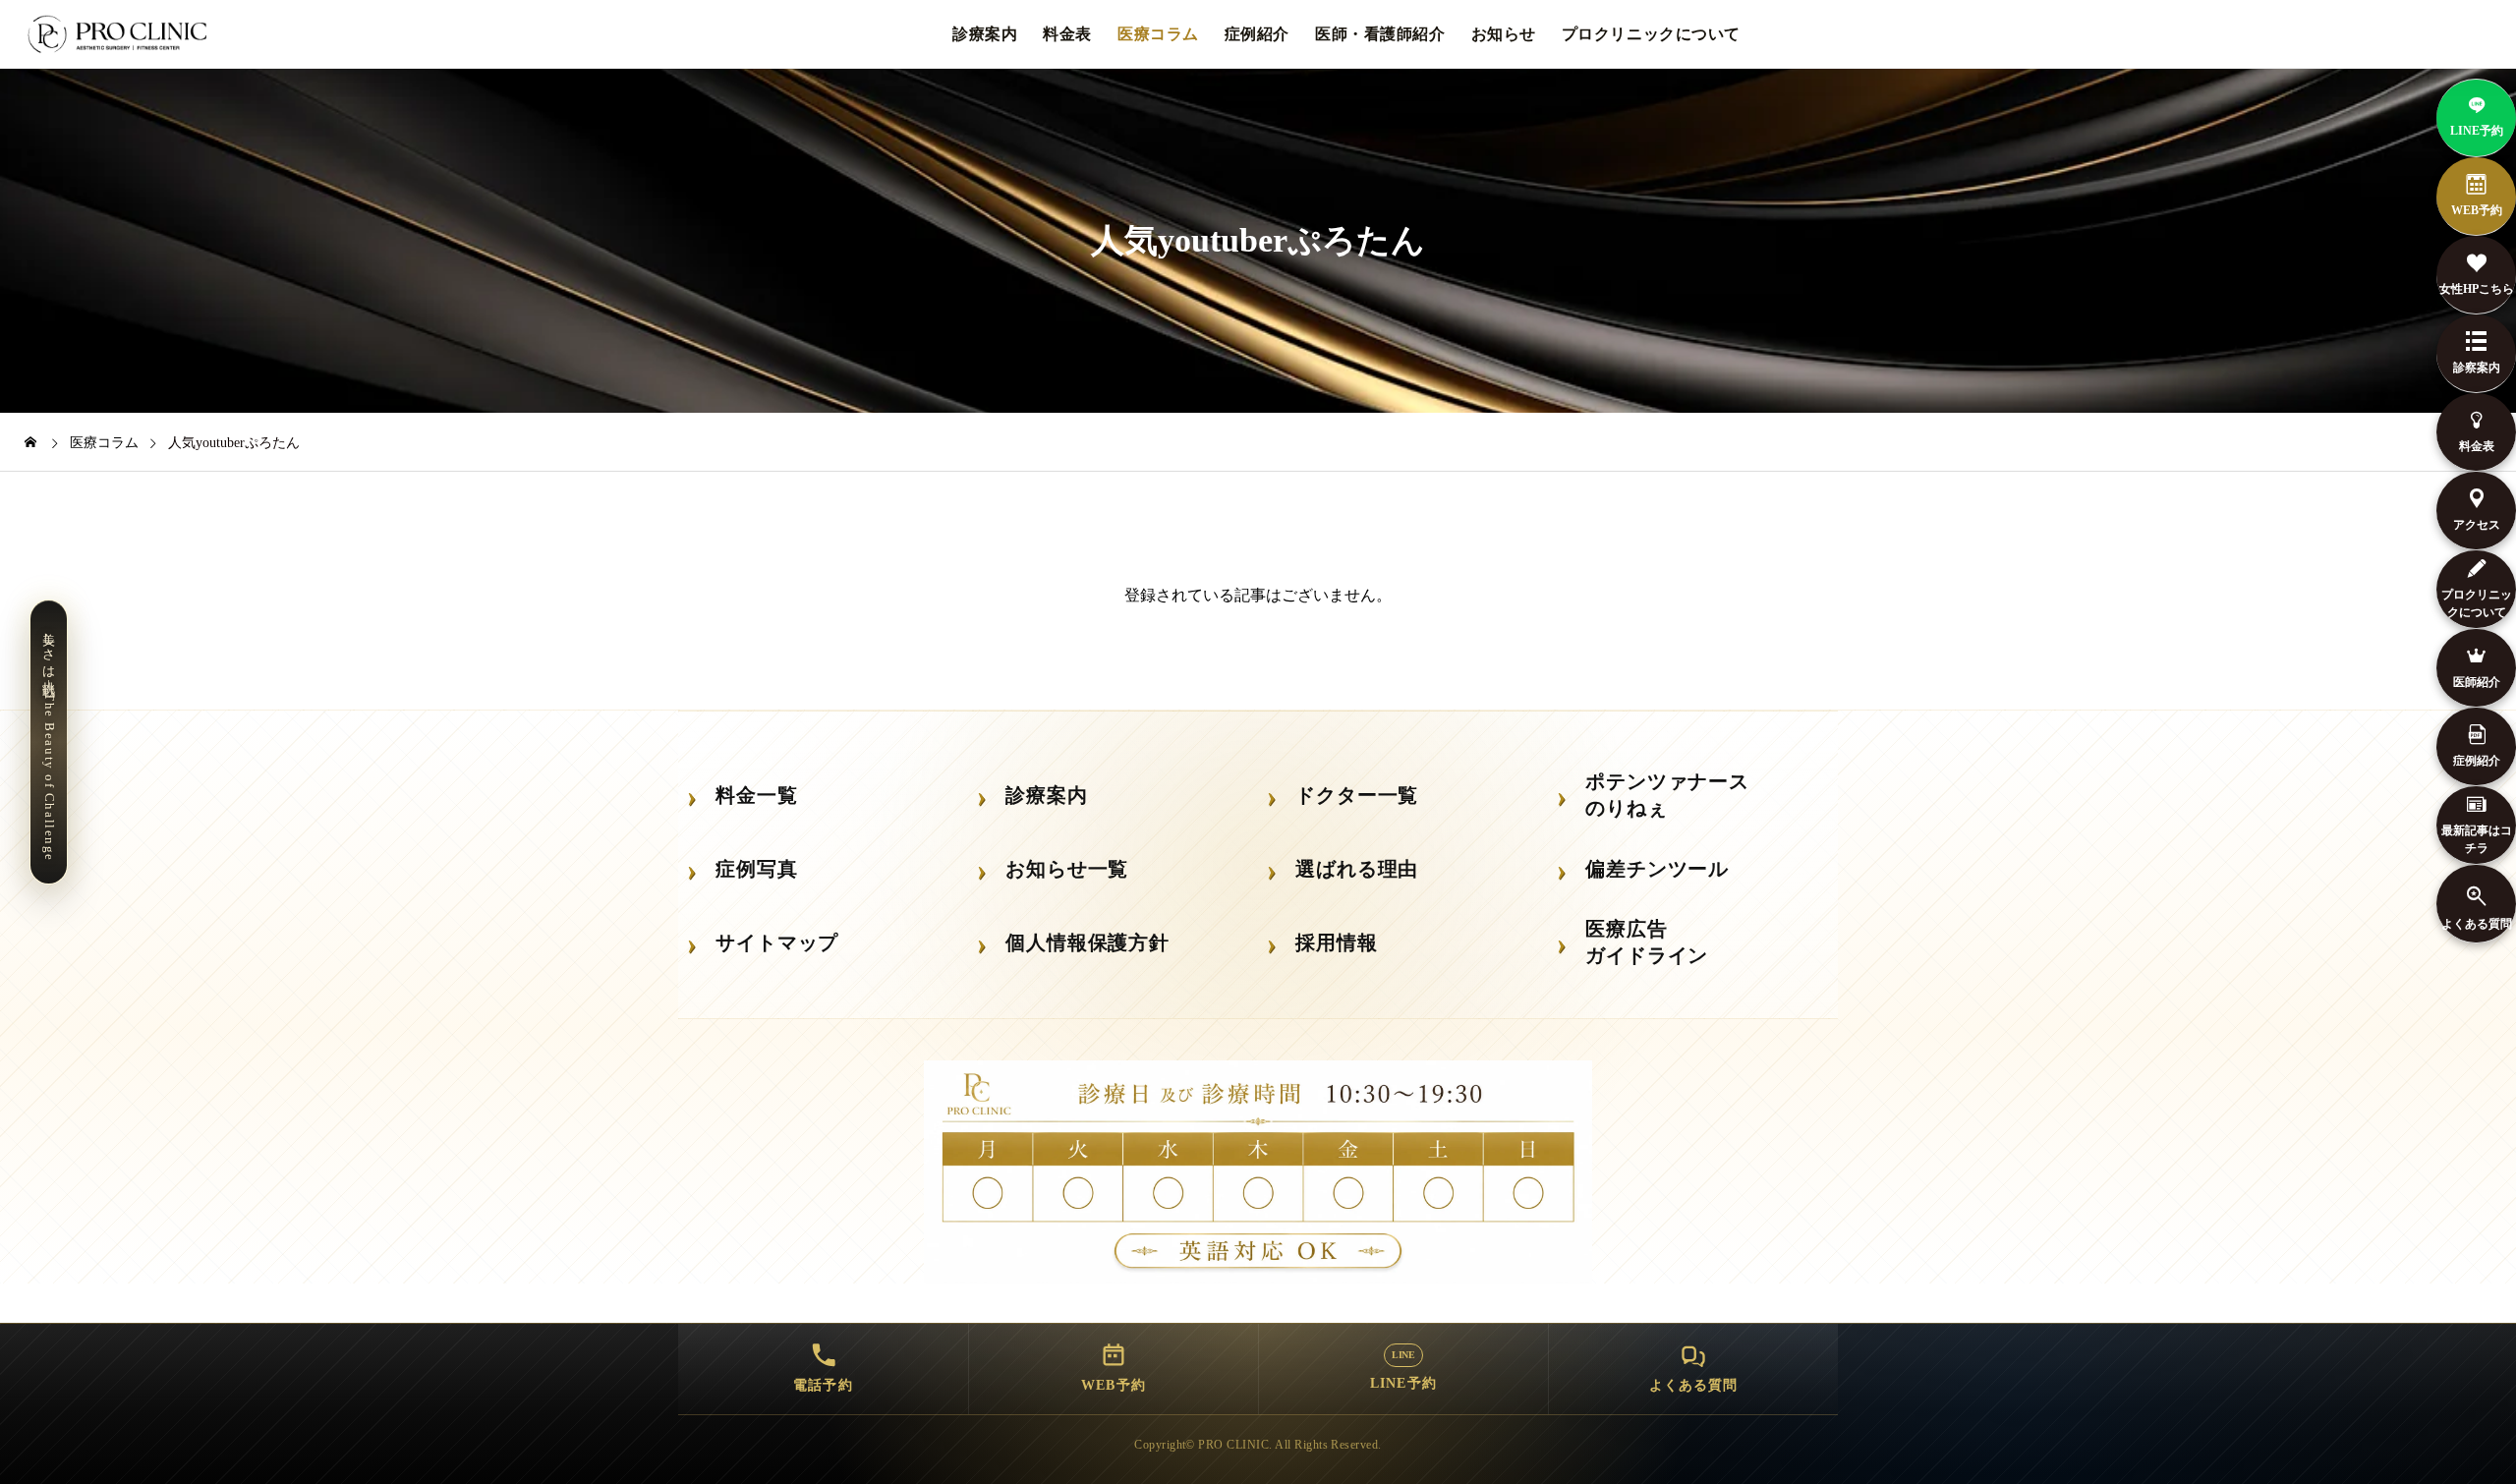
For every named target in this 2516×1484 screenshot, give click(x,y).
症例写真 (757, 869)
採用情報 (1337, 942)
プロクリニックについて (1651, 34)
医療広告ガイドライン (1647, 942)
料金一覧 (757, 795)
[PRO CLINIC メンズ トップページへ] (121, 34)
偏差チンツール (1657, 869)
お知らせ (1504, 34)
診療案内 (985, 34)
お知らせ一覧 (1067, 869)
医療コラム (1158, 34)
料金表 (1067, 34)
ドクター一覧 (1357, 795)
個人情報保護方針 (1087, 942)
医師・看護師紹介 (1380, 34)
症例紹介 (1257, 34)
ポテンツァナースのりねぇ (1667, 795)
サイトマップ (777, 942)
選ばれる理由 (1357, 869)
